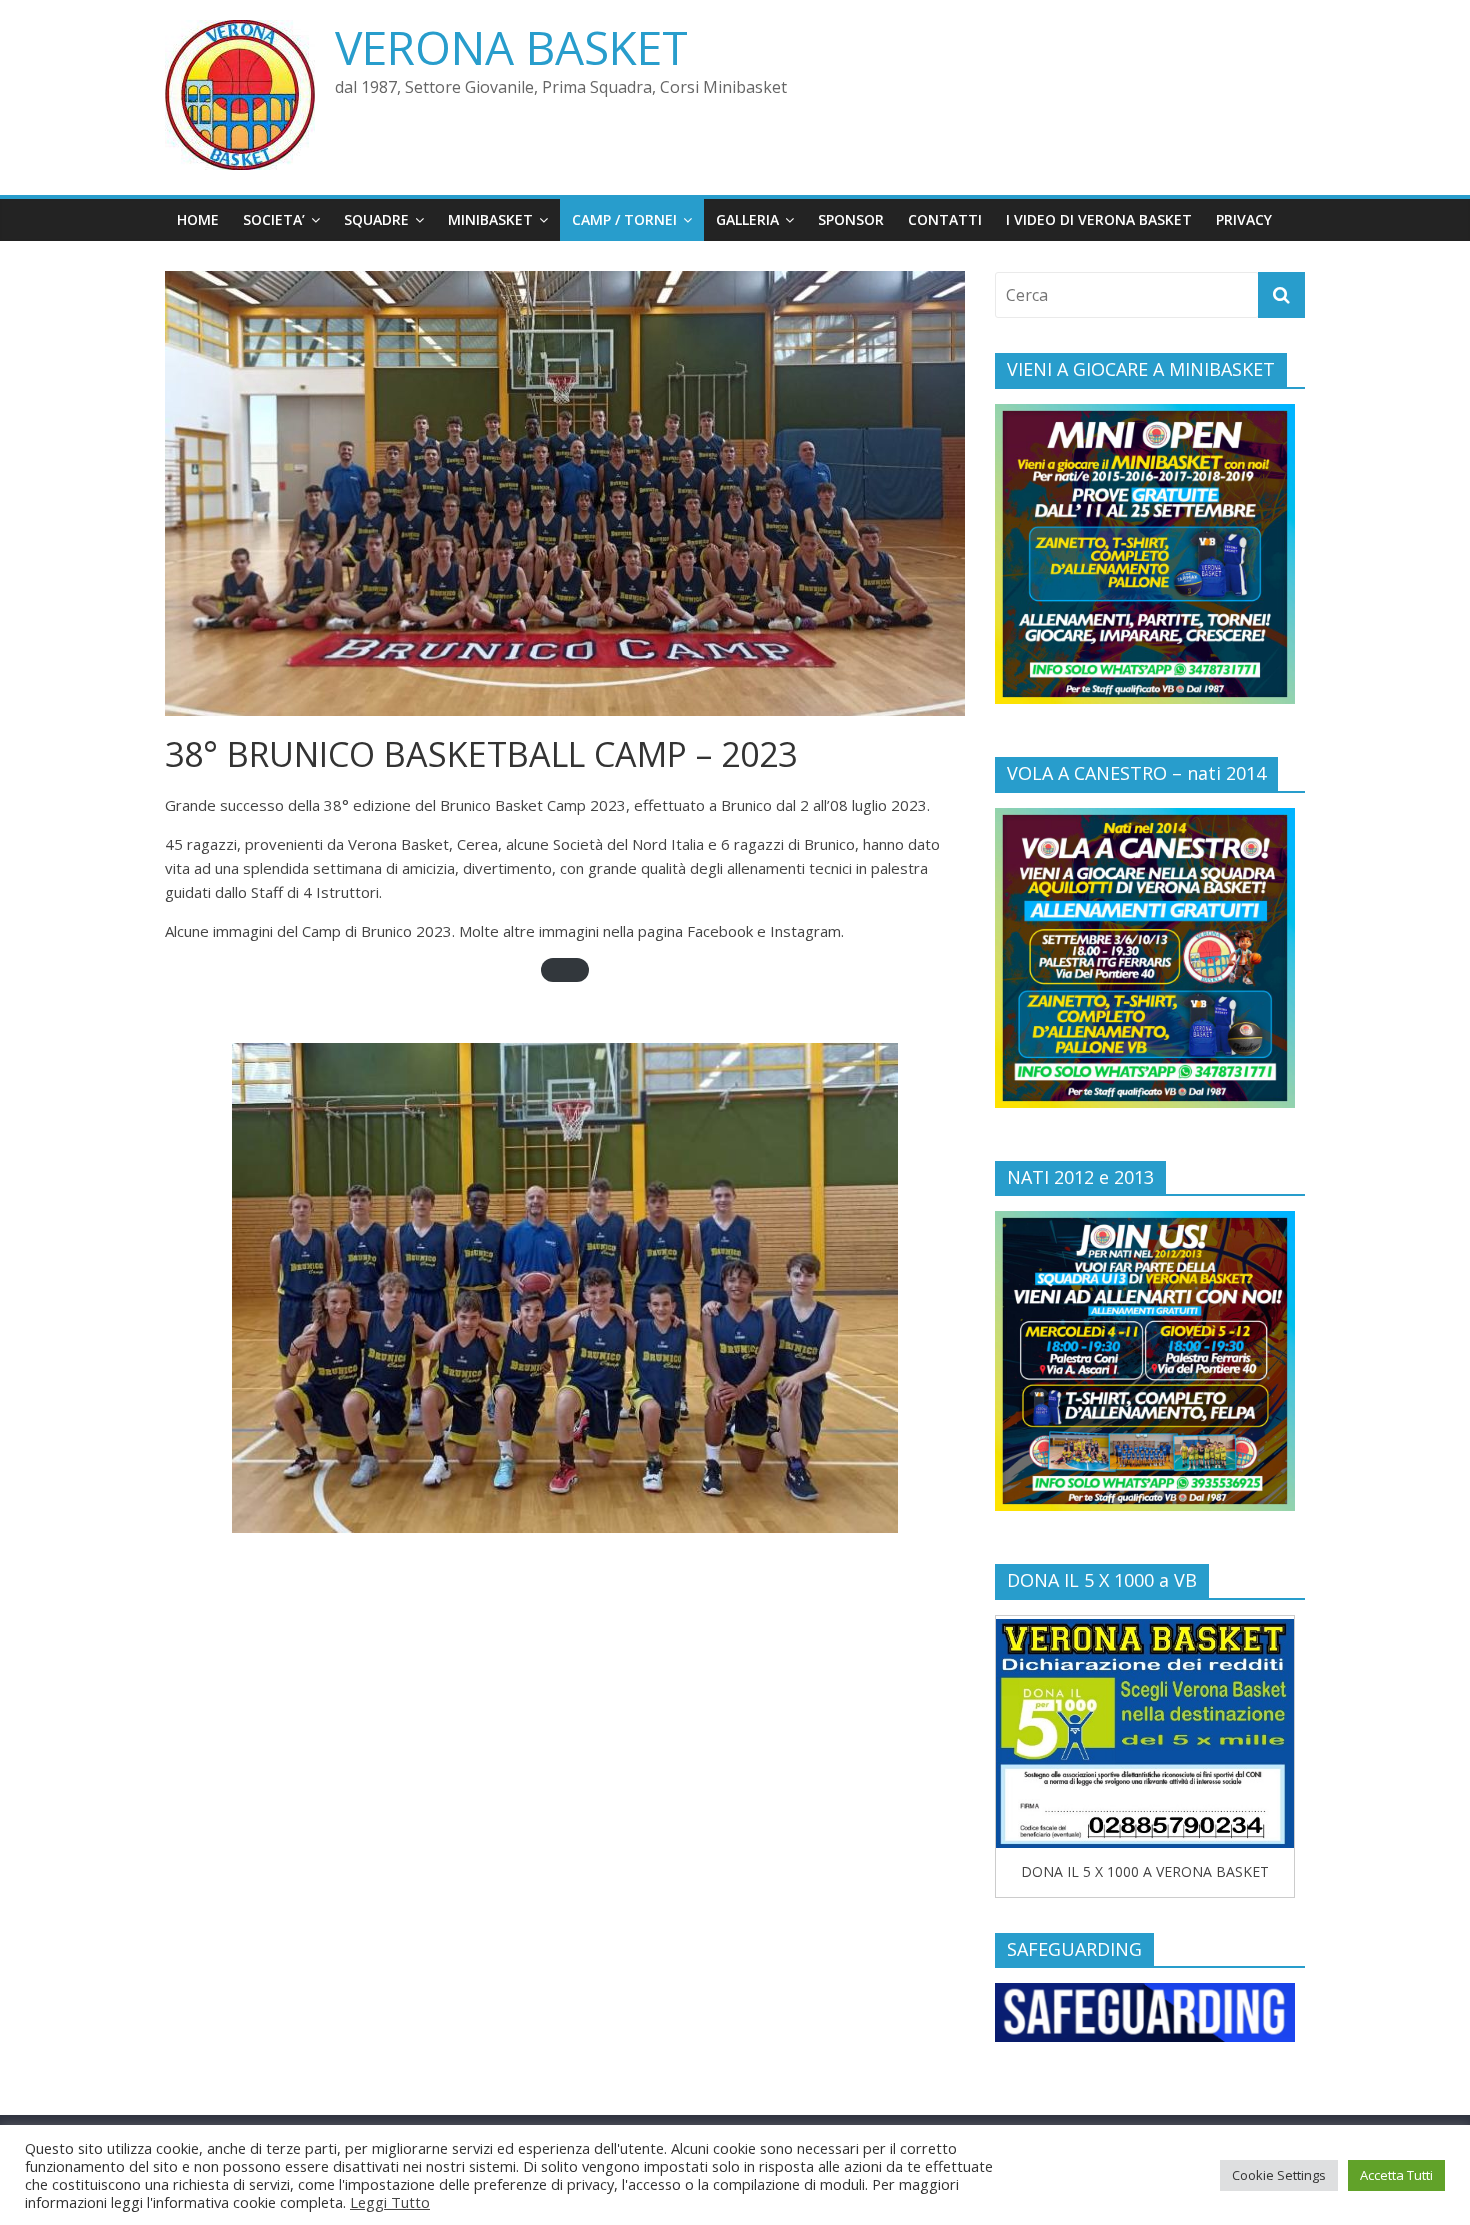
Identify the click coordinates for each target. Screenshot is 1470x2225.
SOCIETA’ (274, 219)
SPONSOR (851, 219)
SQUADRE (376, 219)
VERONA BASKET (511, 47)
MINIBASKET (490, 219)
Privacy (1244, 219)
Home (198, 219)
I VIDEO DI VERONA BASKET (1099, 219)
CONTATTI (945, 219)
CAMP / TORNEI (624, 219)
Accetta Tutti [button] (1396, 2175)
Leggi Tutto (390, 2202)
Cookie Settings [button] (1279, 2175)
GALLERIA (747, 219)
